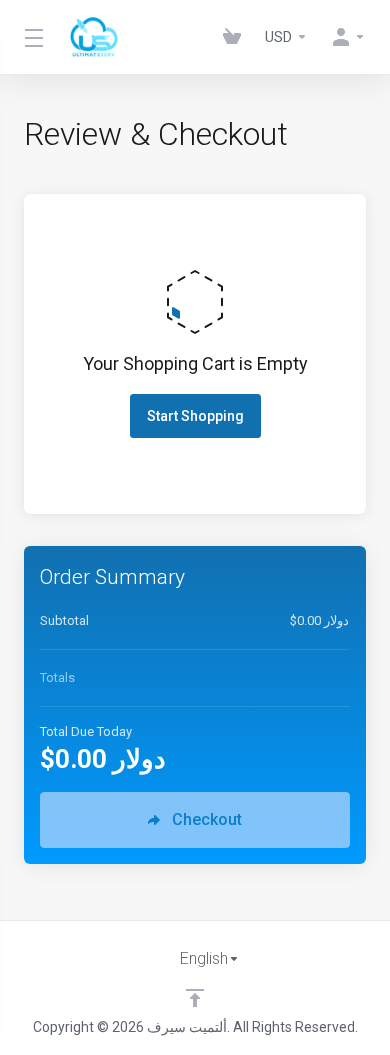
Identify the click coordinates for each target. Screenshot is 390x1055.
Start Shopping (195, 416)
